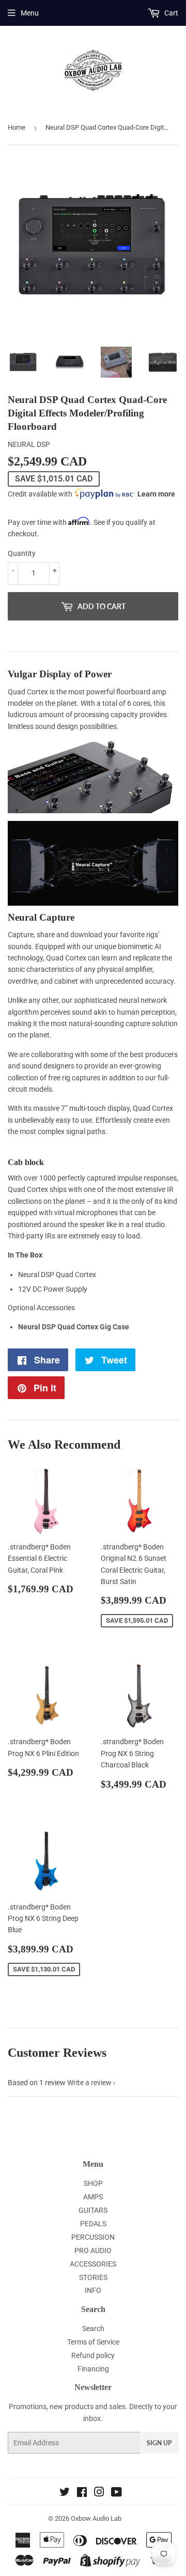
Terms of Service (93, 2342)
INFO (93, 2290)
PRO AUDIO (93, 2251)
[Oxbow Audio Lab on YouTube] (117, 2493)
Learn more (156, 494)
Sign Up (159, 2443)
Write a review (89, 2083)
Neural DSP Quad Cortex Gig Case (74, 1327)
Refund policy (93, 2355)
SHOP (93, 2183)
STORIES (93, 2277)
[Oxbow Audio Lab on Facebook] (82, 2493)
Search (93, 2329)
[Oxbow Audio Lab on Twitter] (65, 2493)
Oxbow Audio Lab (96, 2518)
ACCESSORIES (93, 2264)
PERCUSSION (93, 2237)
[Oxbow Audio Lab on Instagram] (99, 2493)
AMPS (93, 2197)
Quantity (22, 553)
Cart (171, 13)
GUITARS (93, 2210)
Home (17, 127)
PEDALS (93, 2224)
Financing (93, 2369)
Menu (30, 13)
